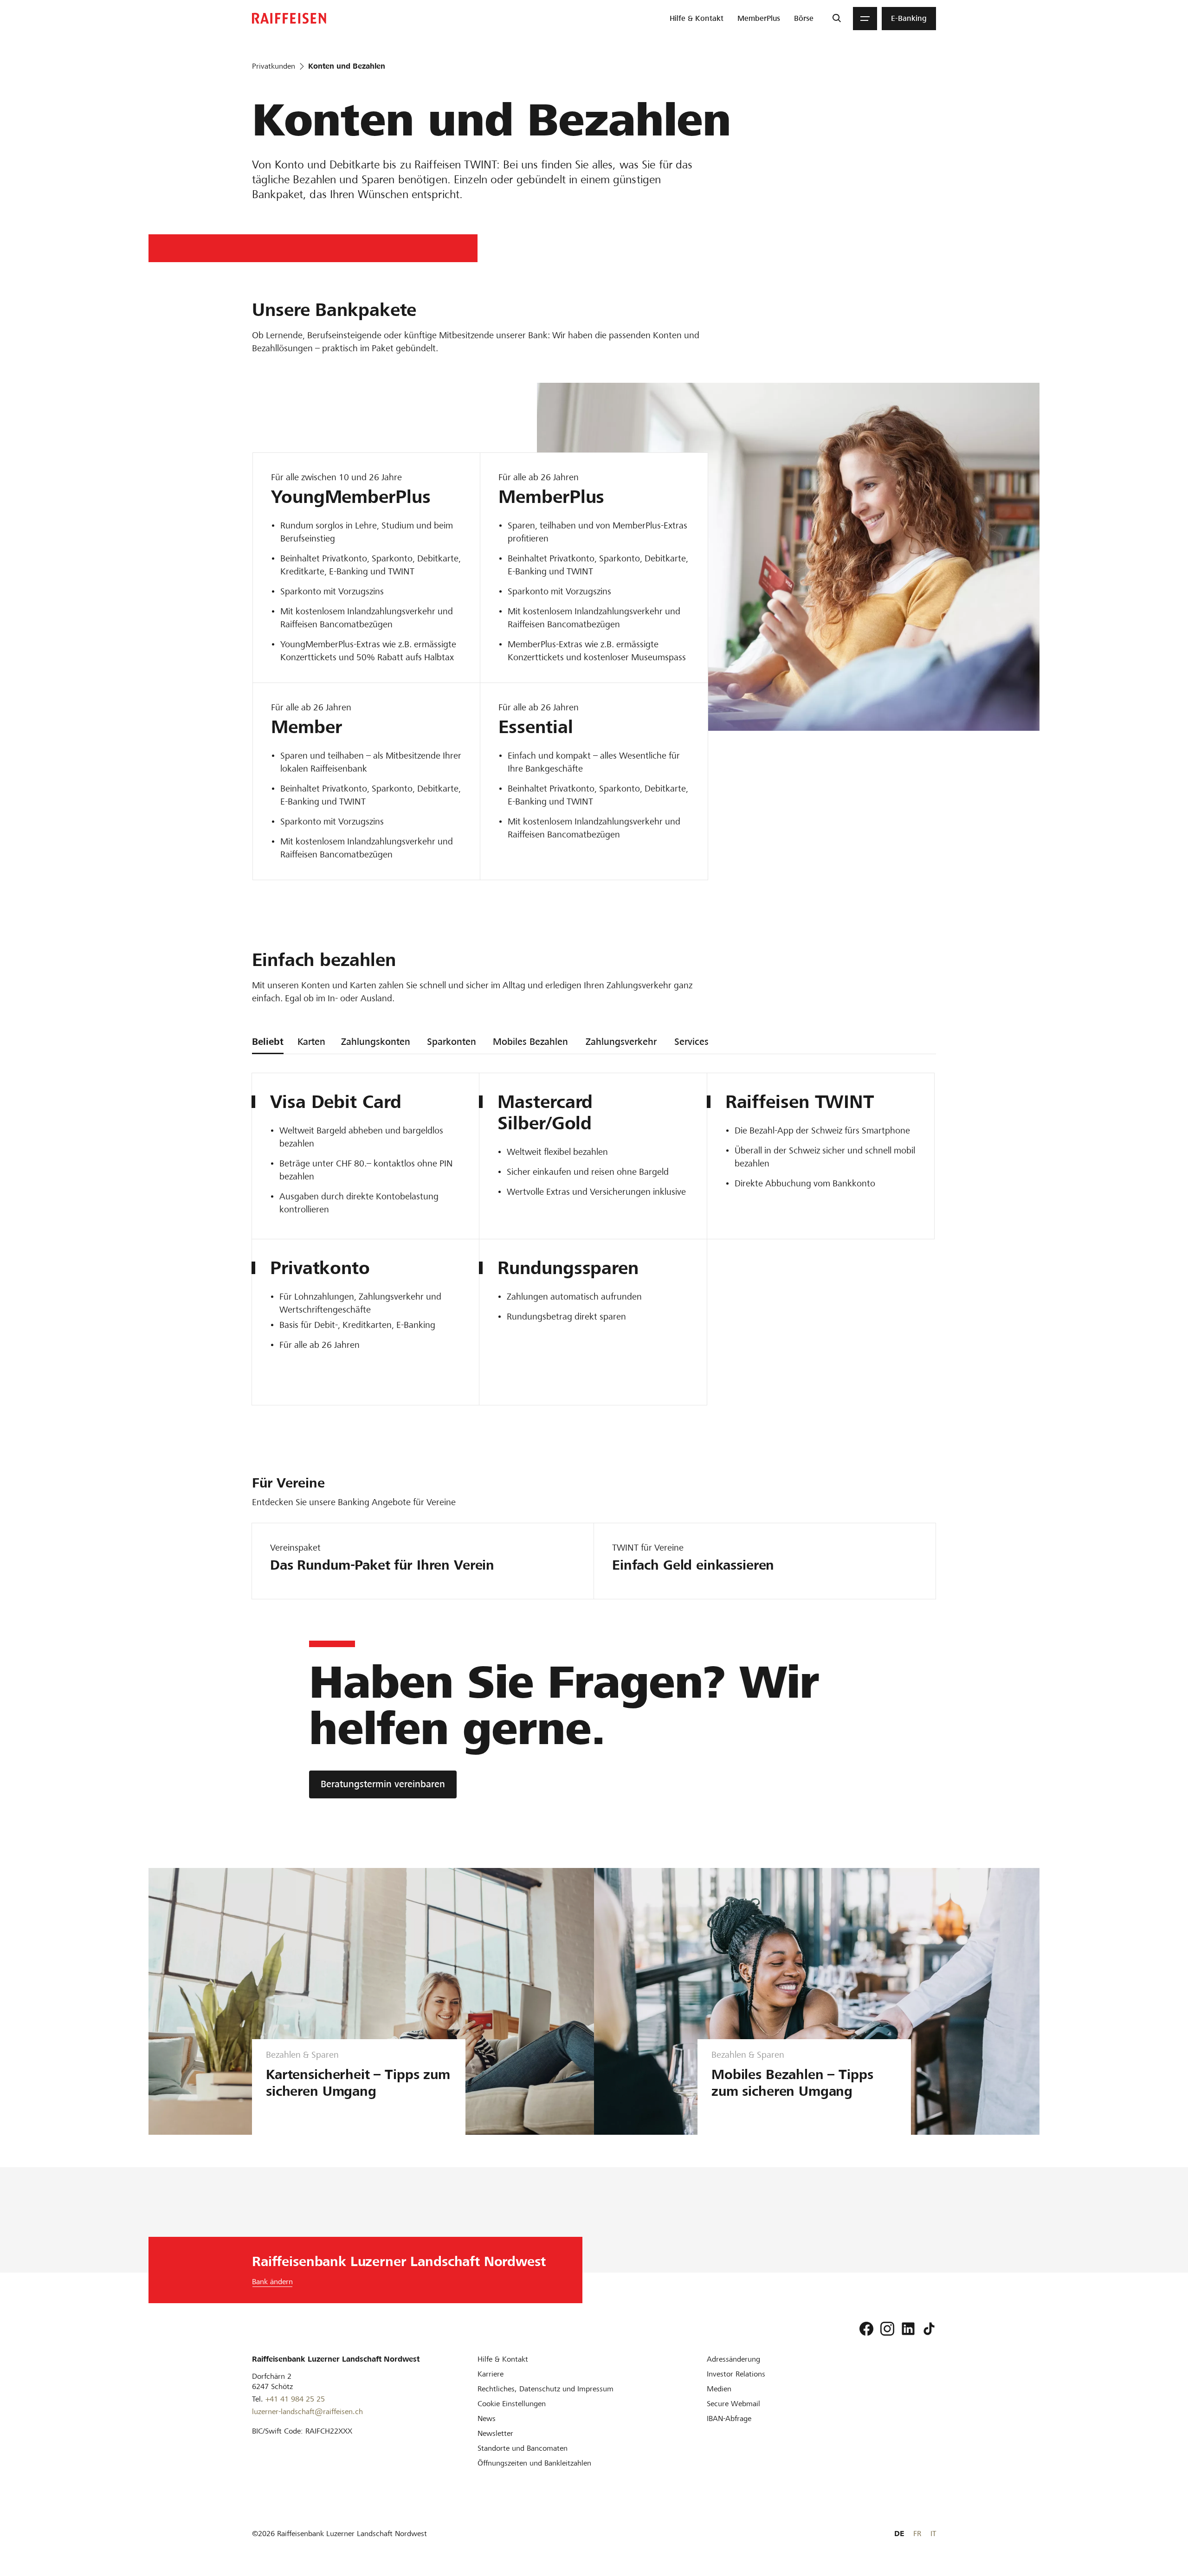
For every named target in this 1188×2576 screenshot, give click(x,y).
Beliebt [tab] (268, 1042)
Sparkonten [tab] (452, 1042)
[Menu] (865, 19)
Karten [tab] (311, 1042)
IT (933, 2534)
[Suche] (836, 19)
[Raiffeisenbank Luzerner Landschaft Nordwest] (289, 18)
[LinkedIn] (908, 2329)
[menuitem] (697, 19)
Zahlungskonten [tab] (376, 1042)
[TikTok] (929, 2329)
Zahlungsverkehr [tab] (621, 1042)
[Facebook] (866, 2329)
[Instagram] (887, 2329)
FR (917, 2534)
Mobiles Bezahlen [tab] (530, 1042)
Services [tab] (691, 1042)
